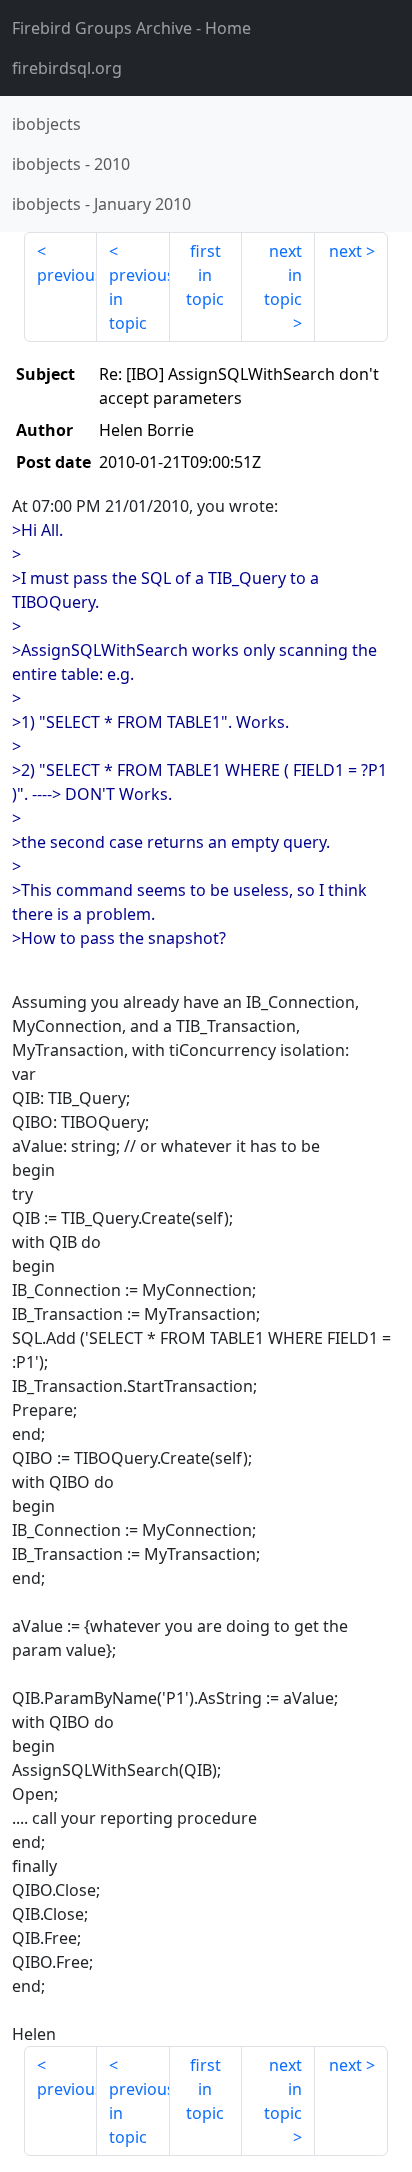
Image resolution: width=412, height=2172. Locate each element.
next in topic (283, 275)
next (345, 251)
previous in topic (139, 299)
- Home (131, 28)
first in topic (205, 275)
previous (67, 275)
